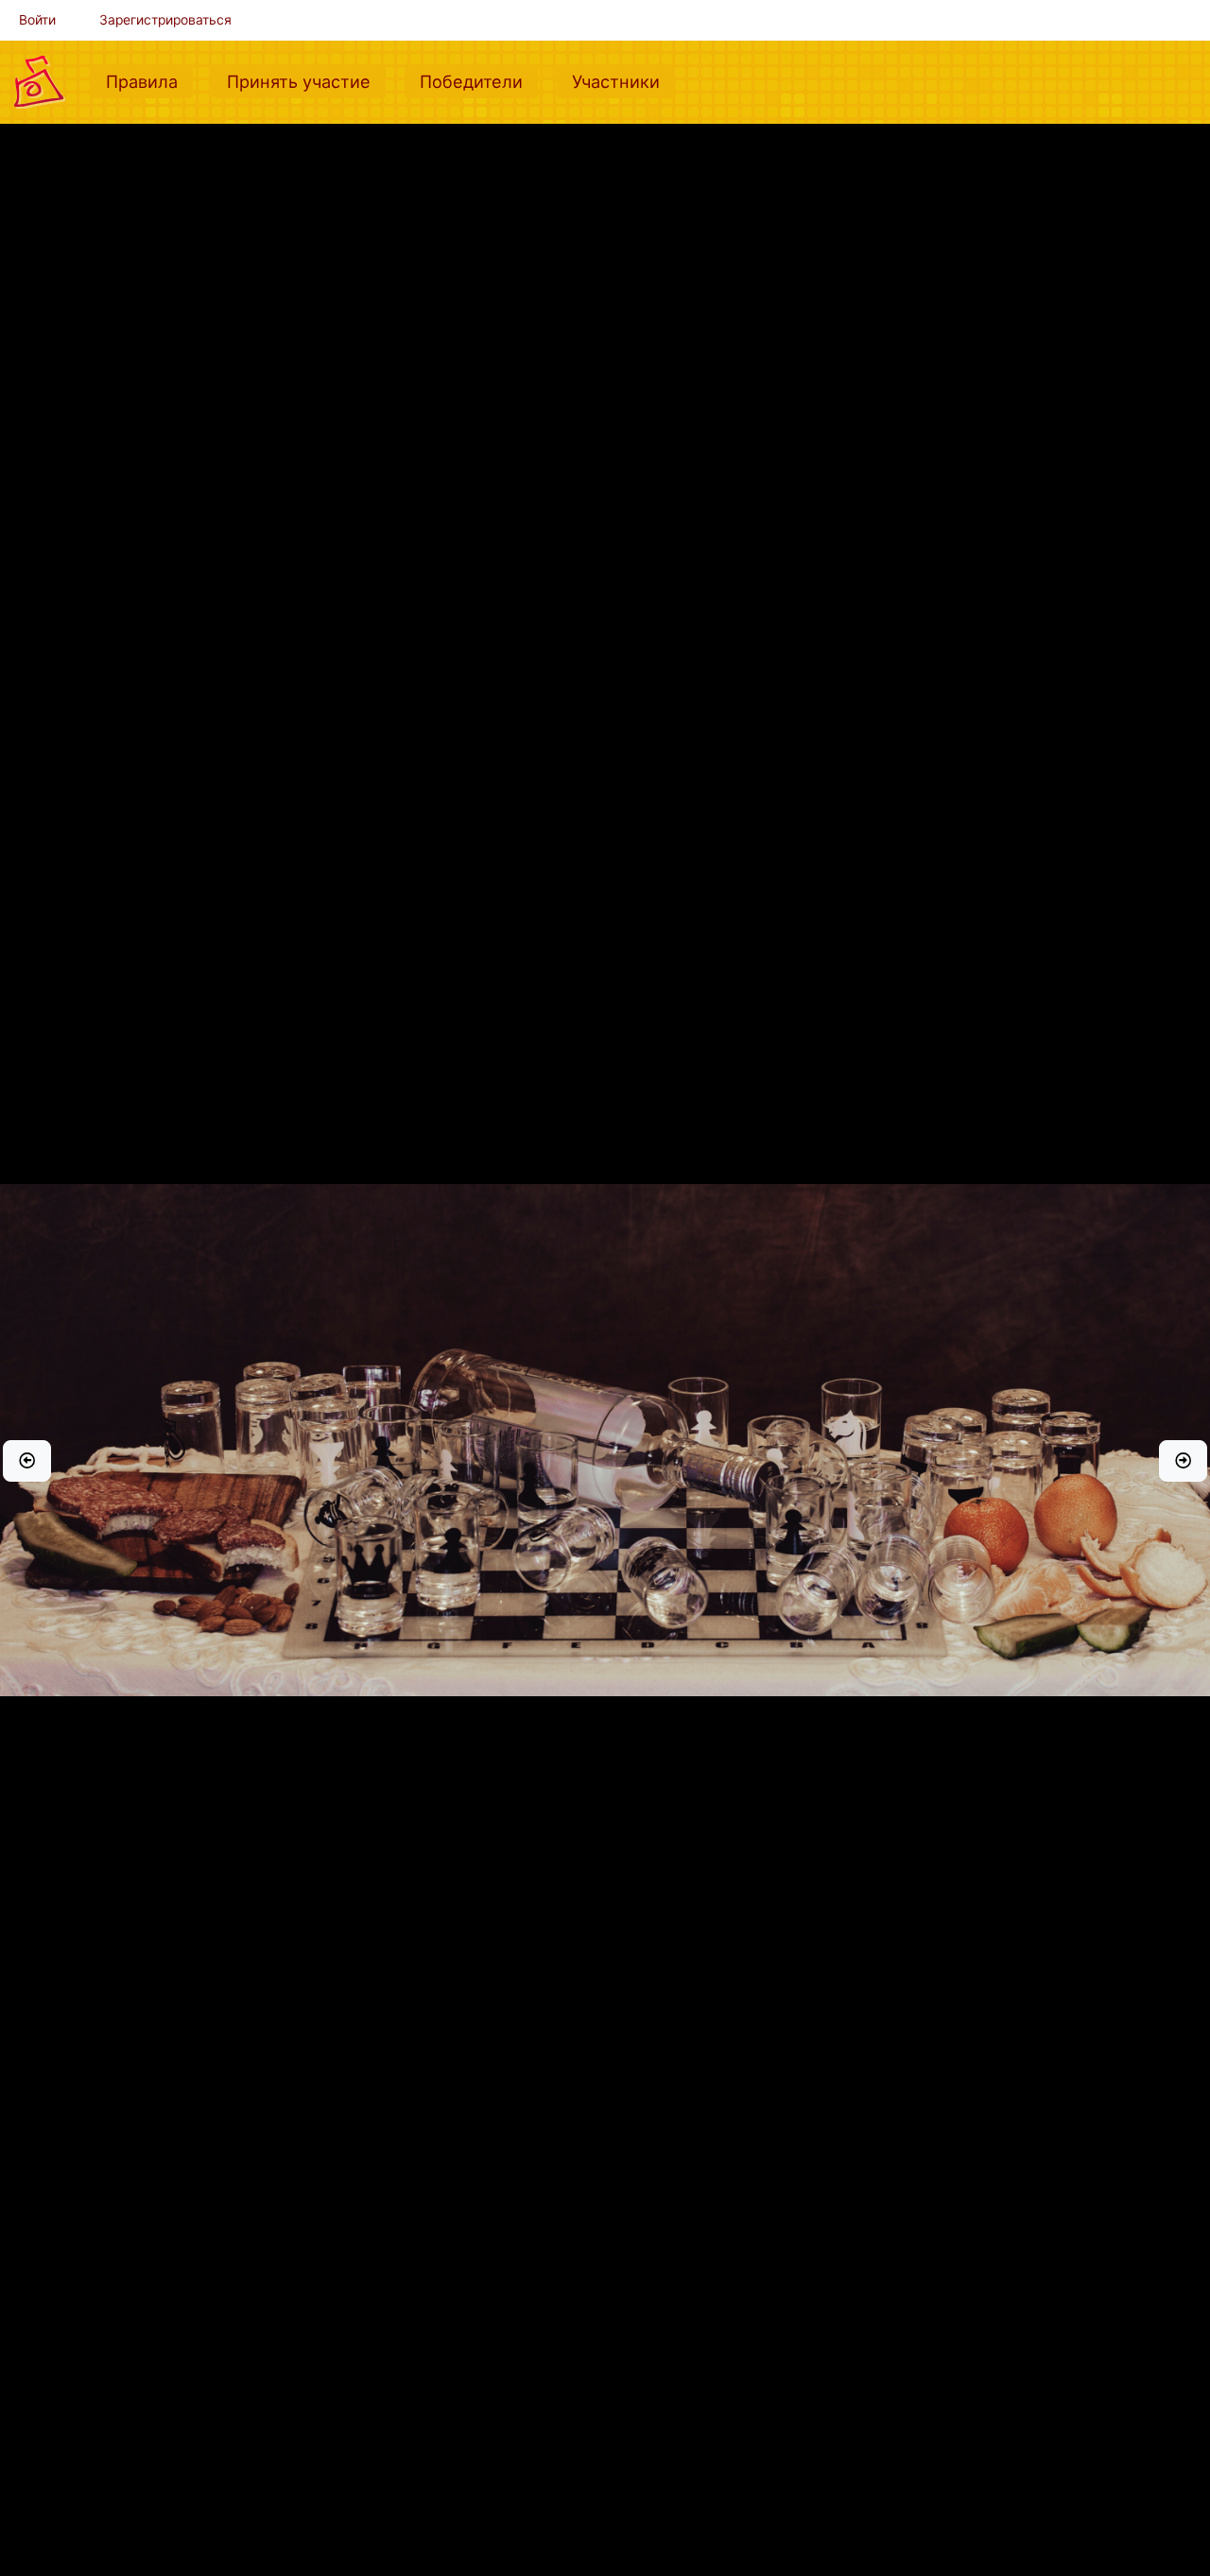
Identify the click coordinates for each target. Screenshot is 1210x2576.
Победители (479, 81)
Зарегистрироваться (165, 20)
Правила (149, 81)
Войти (37, 20)
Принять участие (306, 81)
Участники (623, 81)
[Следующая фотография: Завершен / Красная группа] (1183, 1461)
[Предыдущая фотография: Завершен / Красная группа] (27, 1461)
